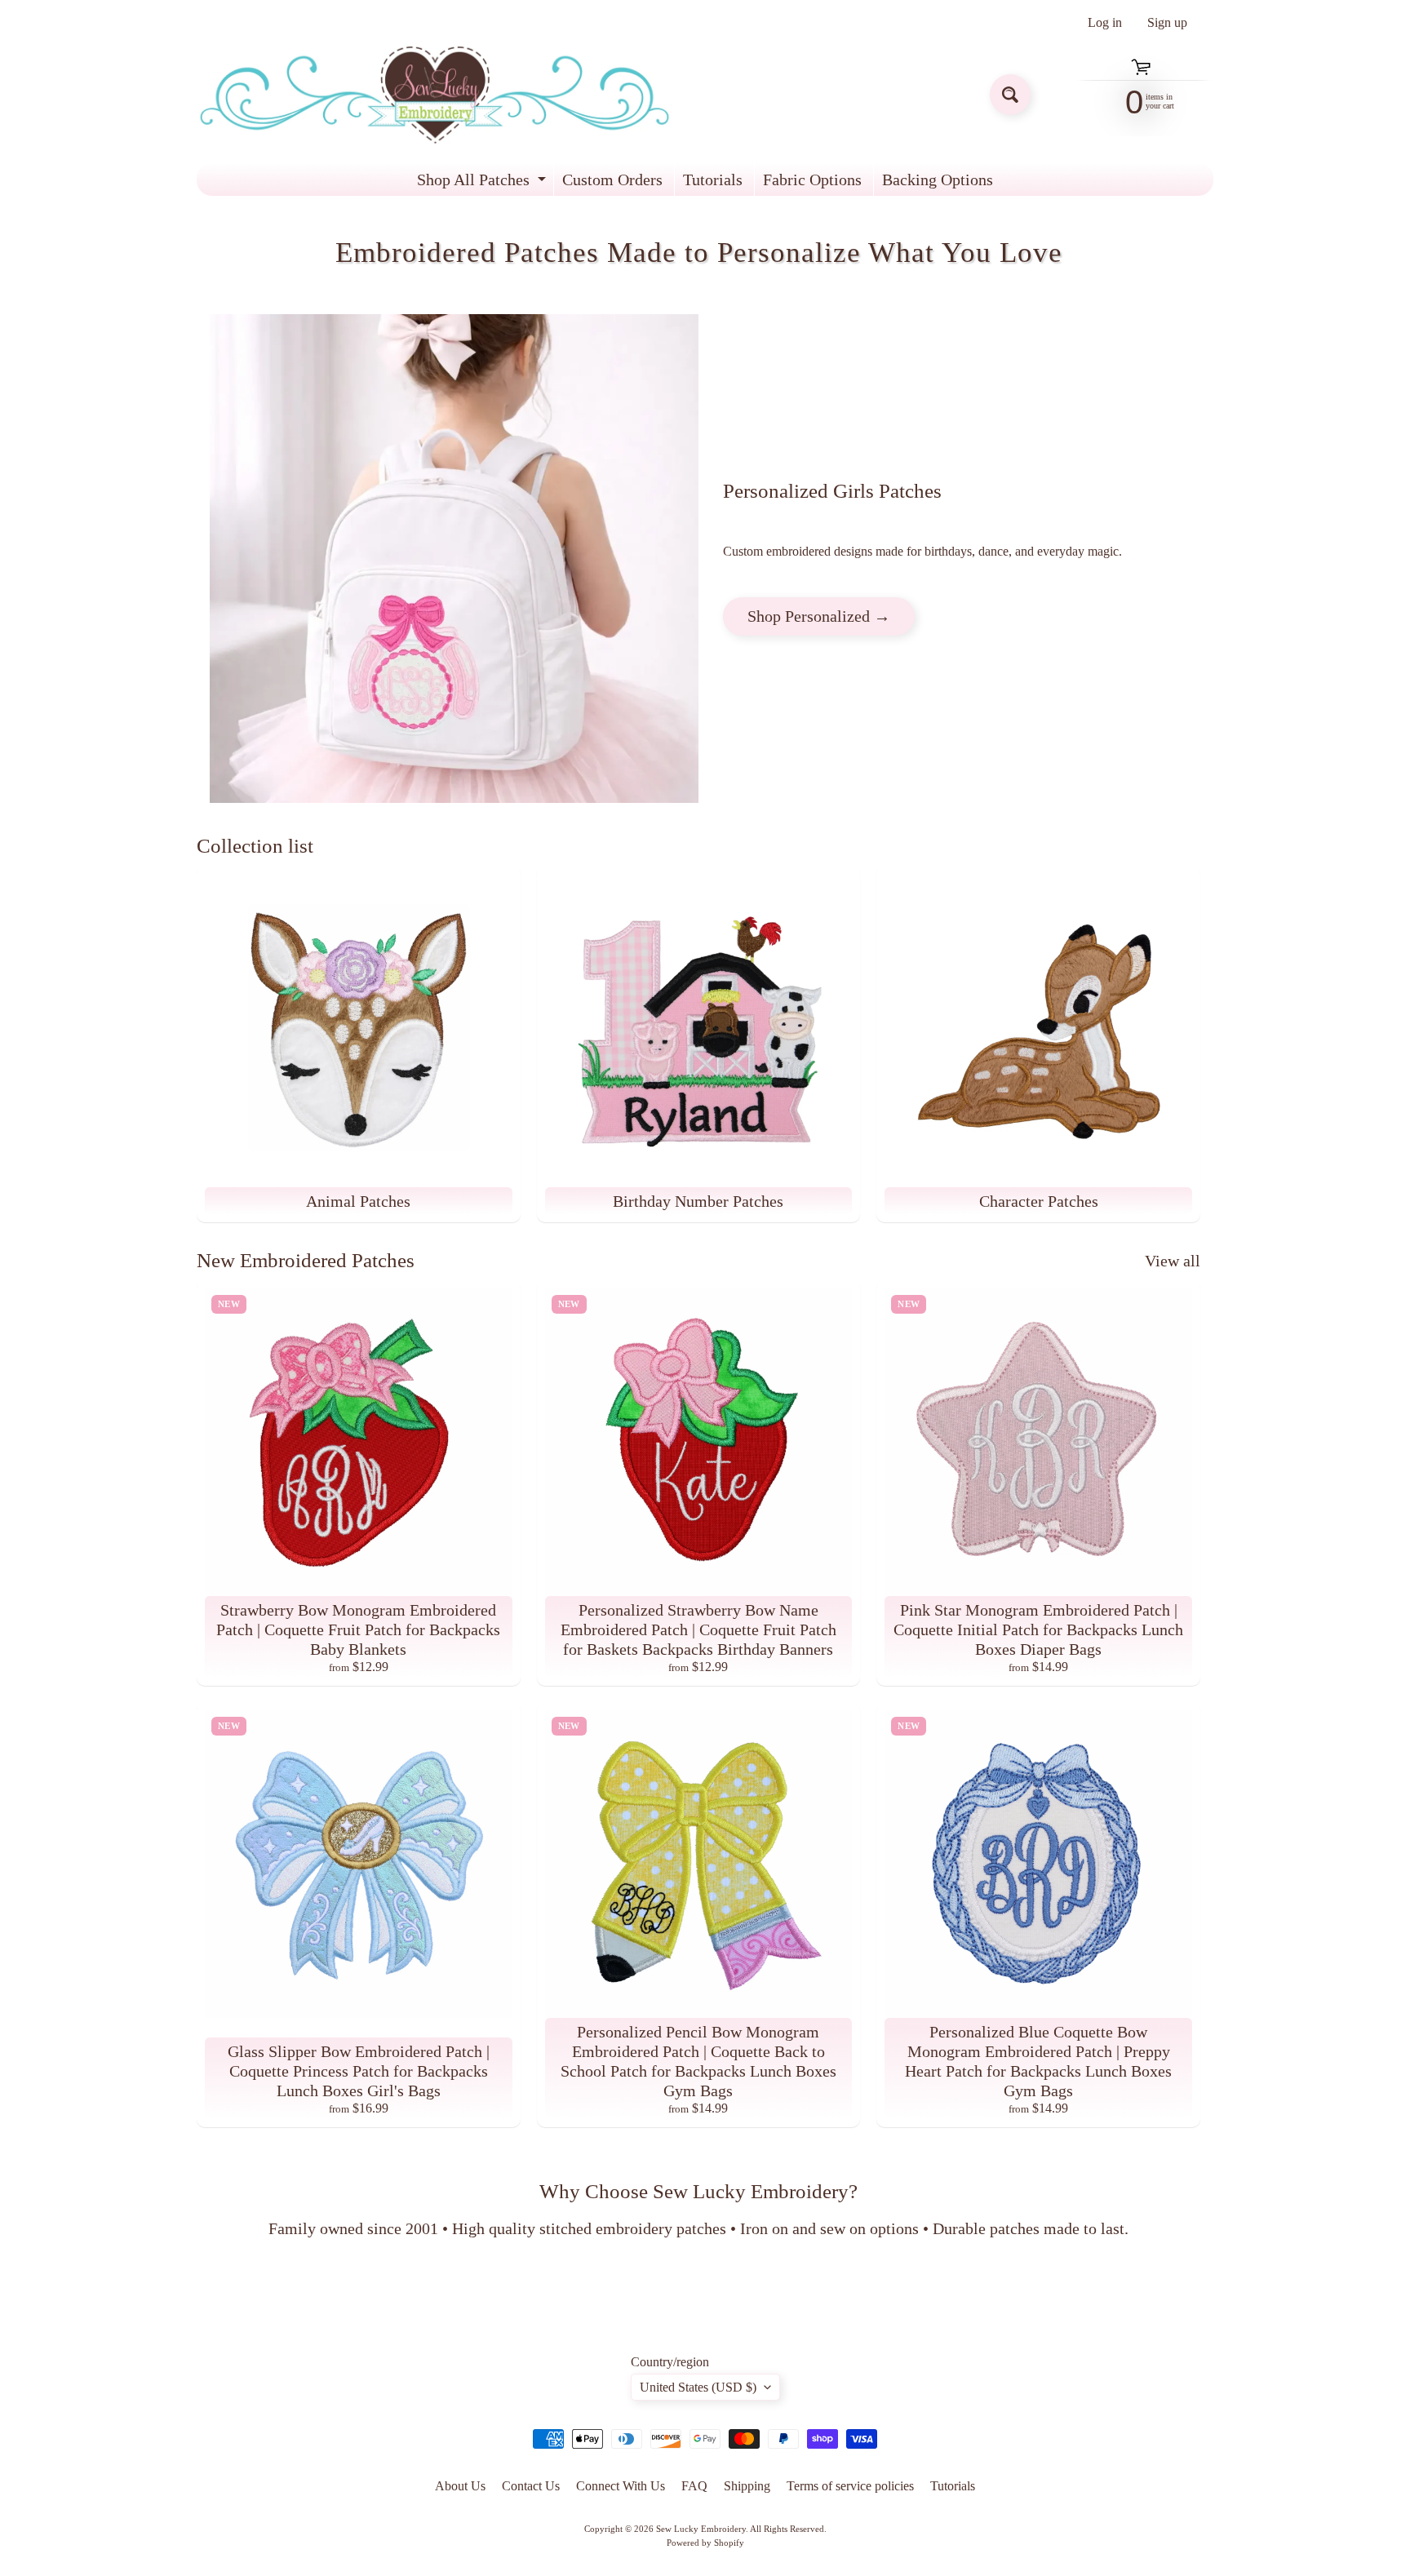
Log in (1105, 23)
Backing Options (938, 180)
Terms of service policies (850, 2486)
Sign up (1167, 23)
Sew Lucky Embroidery (701, 2529)
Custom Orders (612, 180)
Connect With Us (621, 2486)
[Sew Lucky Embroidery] (435, 95)
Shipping (747, 2486)
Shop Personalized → (819, 616)
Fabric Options (812, 180)
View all (1173, 1261)
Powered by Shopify (705, 2543)
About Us (460, 2486)
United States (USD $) (698, 2387)
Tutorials (713, 180)
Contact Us (531, 2486)
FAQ (694, 2486)
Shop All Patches (483, 183)
